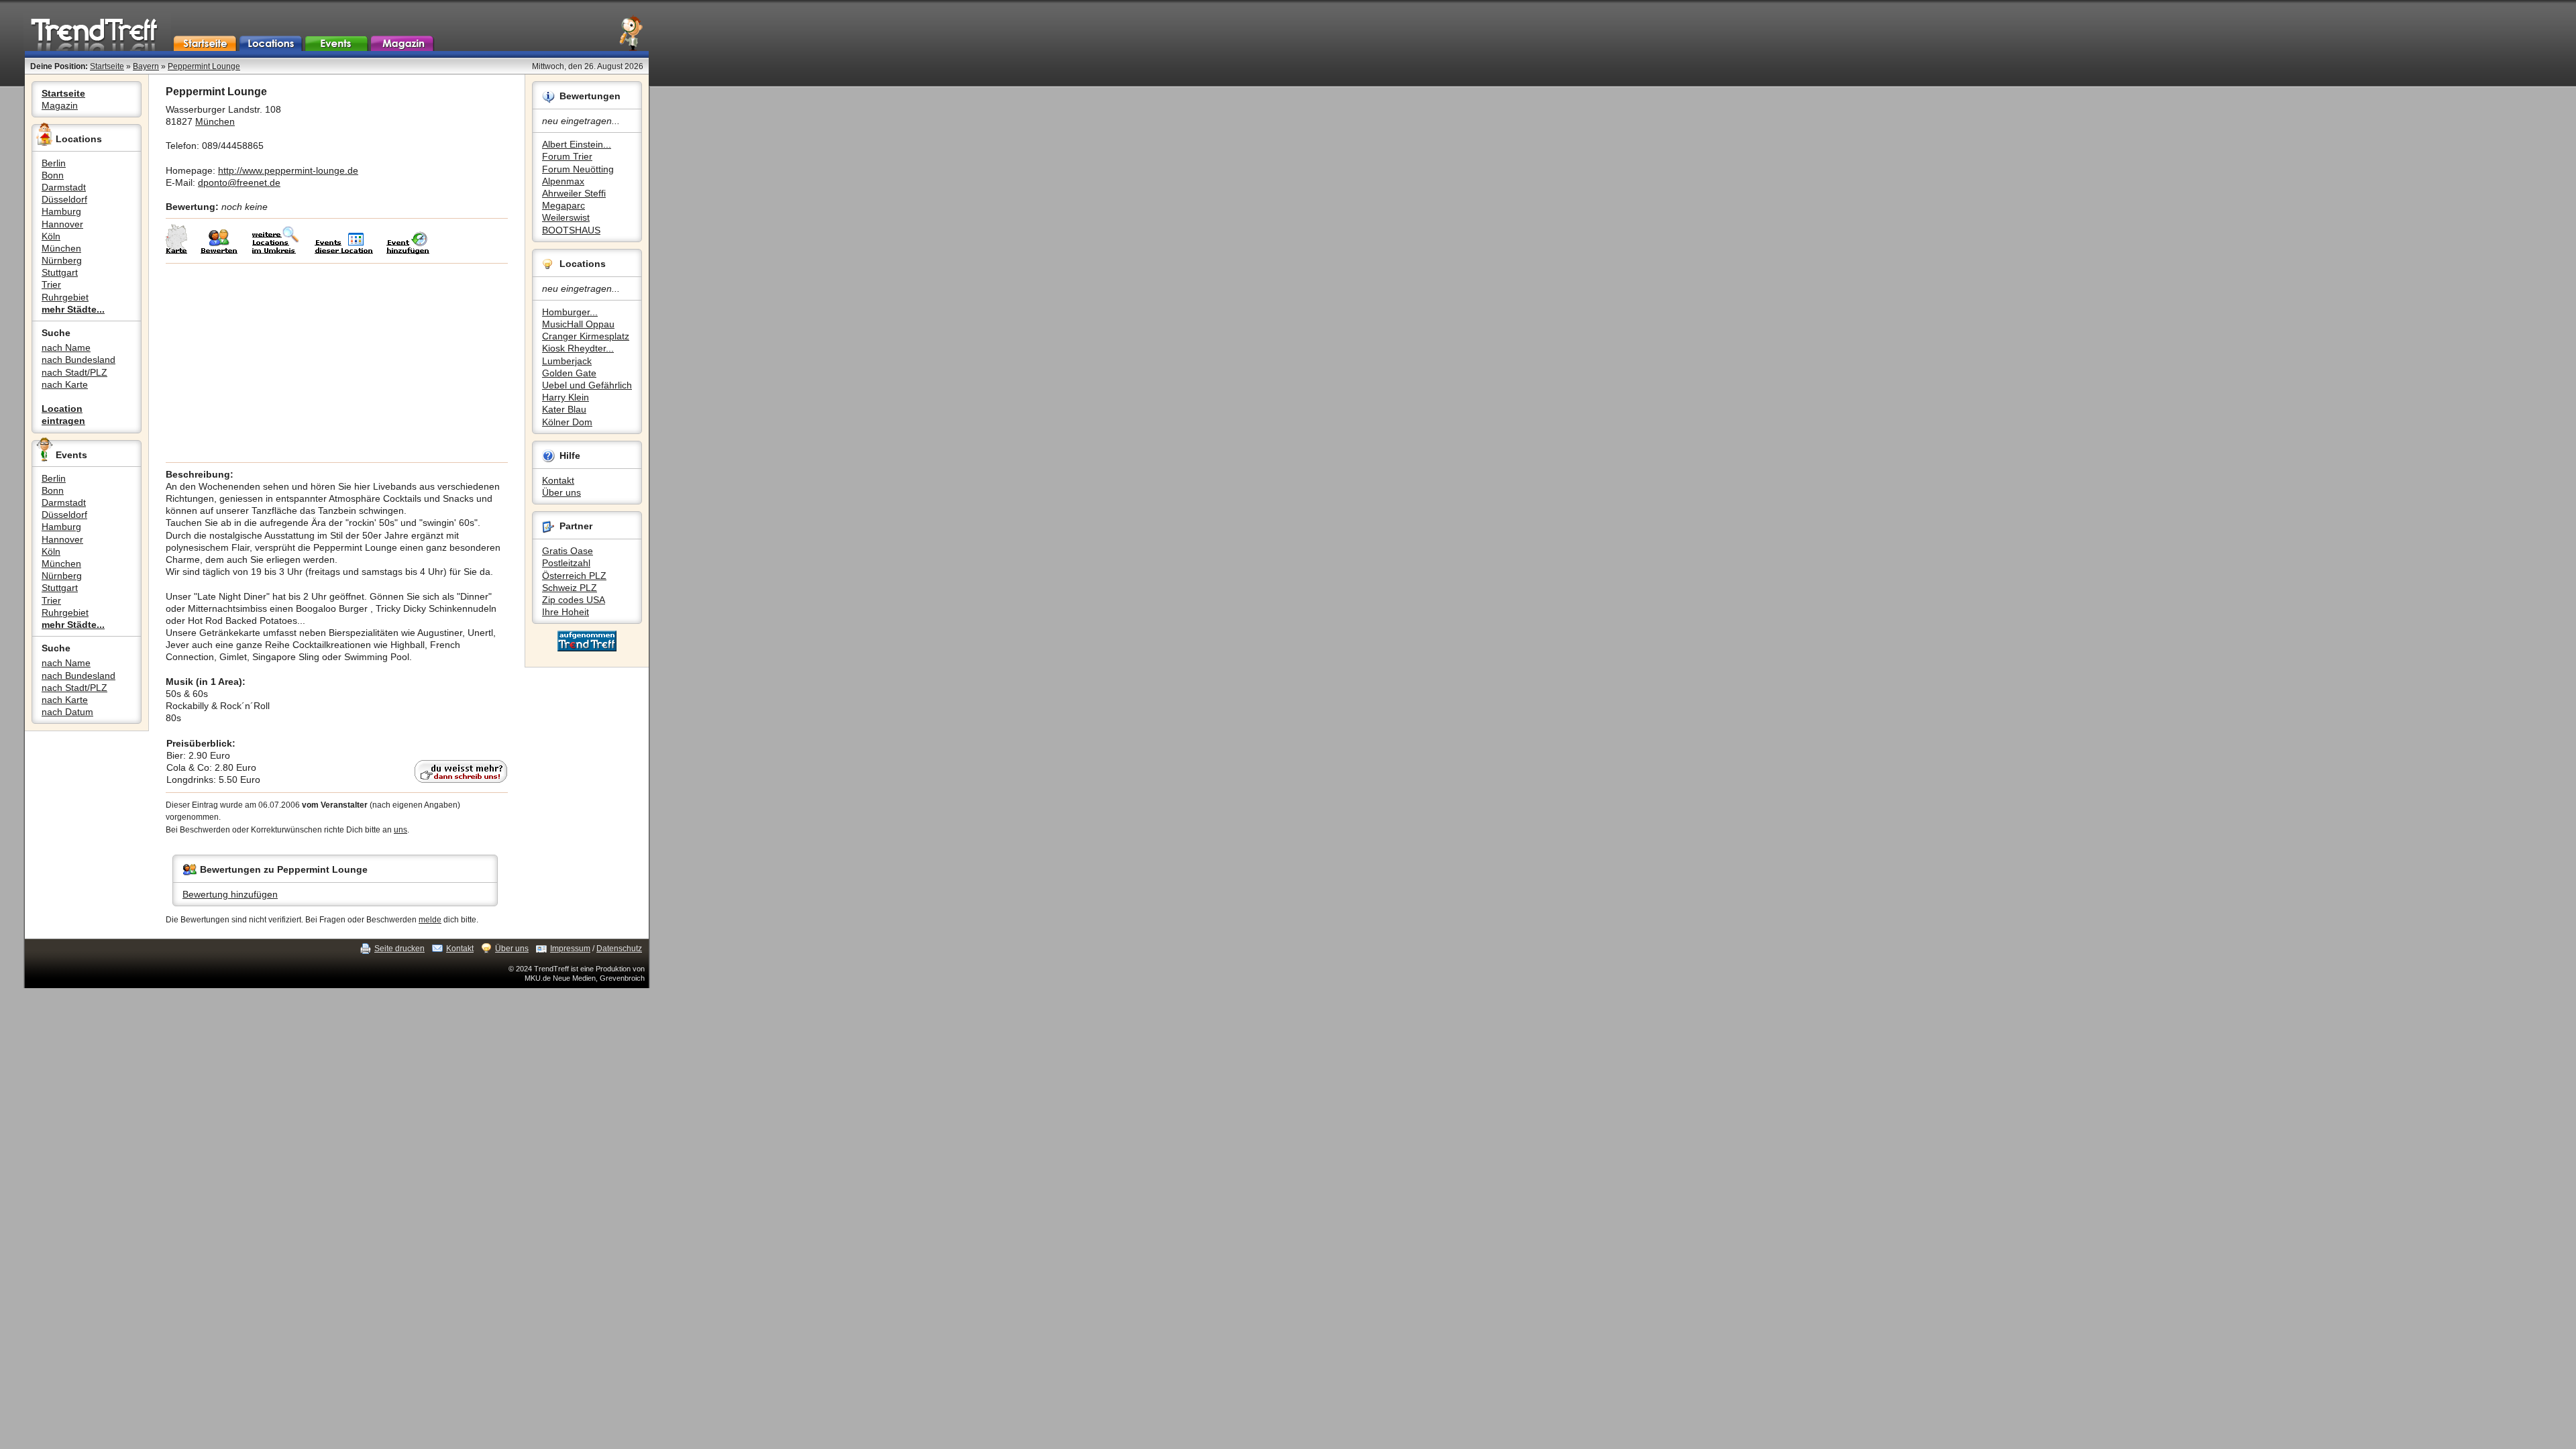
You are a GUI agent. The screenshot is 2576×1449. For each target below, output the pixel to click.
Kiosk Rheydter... (578, 348)
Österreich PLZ (574, 576)
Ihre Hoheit (566, 612)
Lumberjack (567, 361)
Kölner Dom (567, 422)
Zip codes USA (574, 600)
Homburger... (570, 312)
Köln (51, 236)
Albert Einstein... (577, 144)
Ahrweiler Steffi (574, 193)
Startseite (107, 66)
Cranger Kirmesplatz (586, 336)
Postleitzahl (566, 563)
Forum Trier (567, 156)
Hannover (62, 224)
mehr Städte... (73, 309)
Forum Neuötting (578, 169)
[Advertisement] (337, 363)
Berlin (54, 163)
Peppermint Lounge (204, 66)
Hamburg (61, 211)
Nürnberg (62, 260)
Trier (51, 284)
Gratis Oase (568, 551)
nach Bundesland (78, 360)
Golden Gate (569, 373)
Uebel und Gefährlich (587, 385)
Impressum (570, 949)
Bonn (53, 175)
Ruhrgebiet (65, 297)
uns (400, 830)
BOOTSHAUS (571, 230)
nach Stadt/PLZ (74, 372)
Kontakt (558, 480)
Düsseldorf (64, 199)
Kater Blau (564, 409)
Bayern (146, 66)
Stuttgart (60, 272)
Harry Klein (566, 397)
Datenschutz (619, 949)
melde (430, 920)
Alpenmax (563, 181)
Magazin (60, 105)
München (61, 248)
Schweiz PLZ (570, 588)
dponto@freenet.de (239, 182)
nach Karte (65, 384)
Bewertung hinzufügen (230, 894)
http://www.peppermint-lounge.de (288, 170)
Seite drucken (399, 949)
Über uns (561, 492)
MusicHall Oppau (578, 324)
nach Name (66, 347)
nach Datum (67, 712)
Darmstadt (64, 187)
